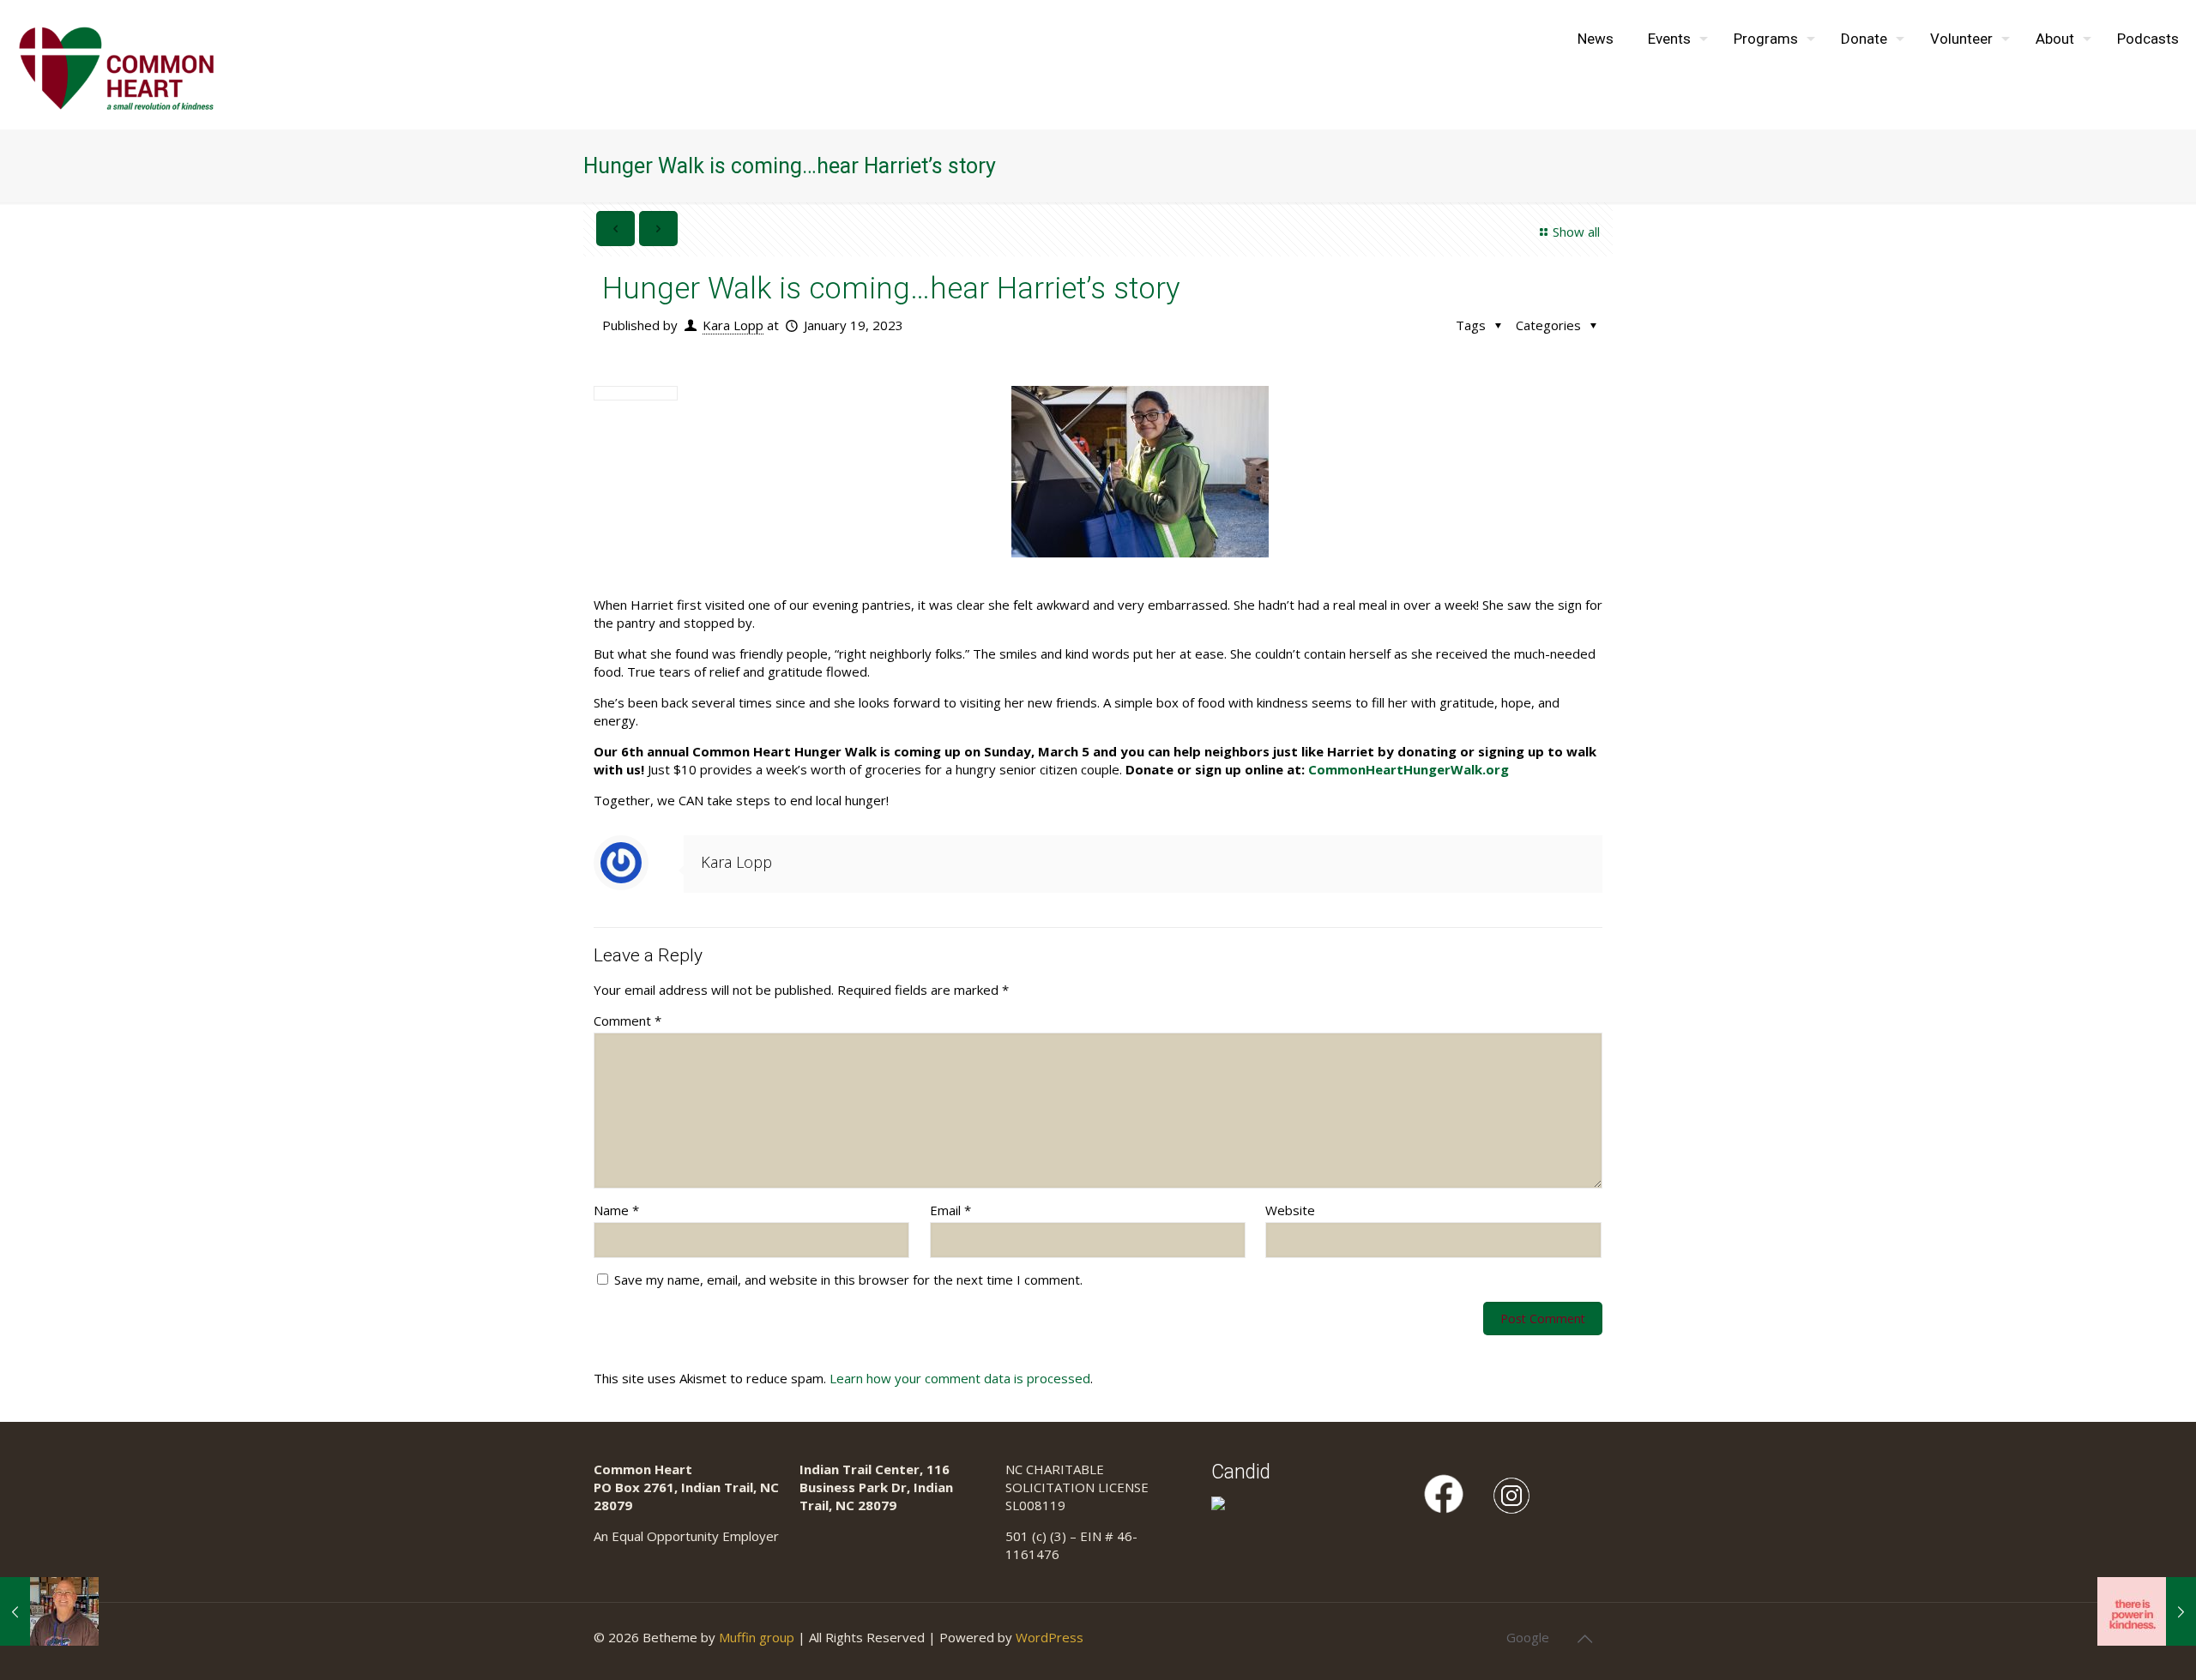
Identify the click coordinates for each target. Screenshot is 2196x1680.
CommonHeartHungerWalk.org (1409, 769)
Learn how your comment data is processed (960, 1378)
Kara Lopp (733, 325)
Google (1528, 1637)
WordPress (1050, 1637)
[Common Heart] (116, 64)
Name (616, 1210)
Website (1290, 1210)
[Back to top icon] (1584, 1639)
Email (950, 1210)
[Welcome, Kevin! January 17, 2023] (49, 1611)
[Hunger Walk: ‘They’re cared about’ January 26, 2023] (2147, 1611)
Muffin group (757, 1637)
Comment (627, 1021)
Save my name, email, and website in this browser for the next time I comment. (848, 1280)
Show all (1576, 232)
